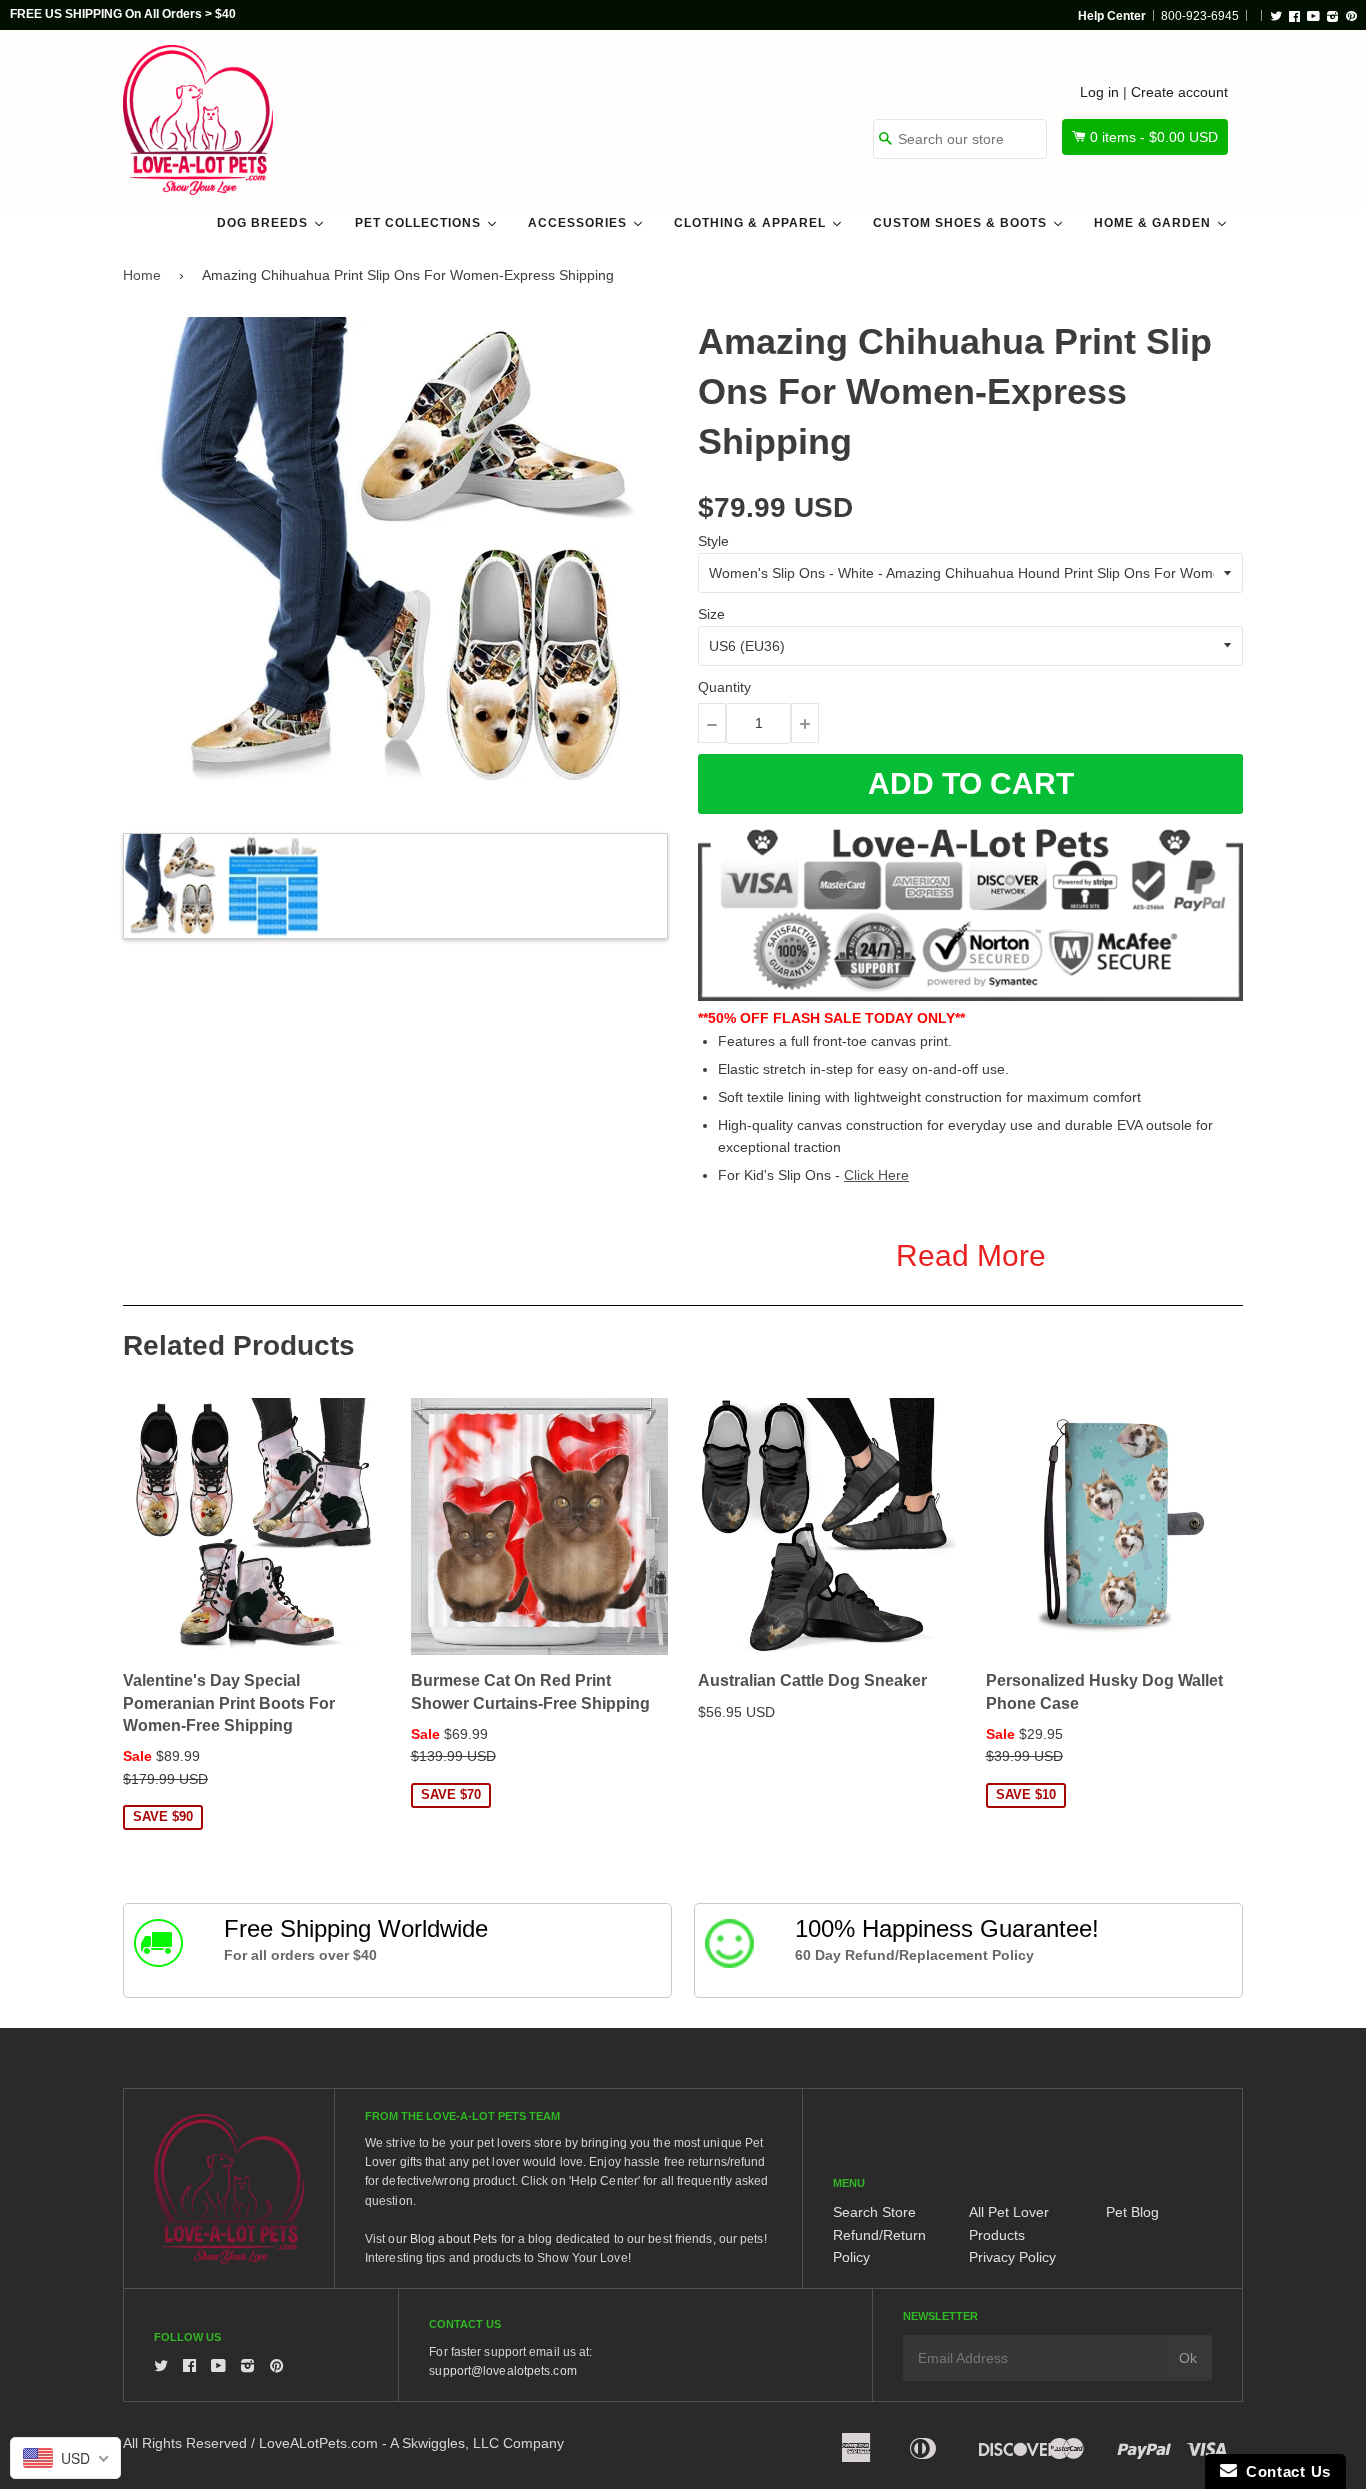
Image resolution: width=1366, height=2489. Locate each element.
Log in (1099, 92)
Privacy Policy (1012, 2257)
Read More (971, 1255)
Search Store (874, 2212)
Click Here (876, 1175)
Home (142, 275)
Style (713, 541)
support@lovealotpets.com (502, 2371)
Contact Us (1284, 2471)
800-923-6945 (1200, 16)
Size (711, 614)
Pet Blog (1132, 2212)
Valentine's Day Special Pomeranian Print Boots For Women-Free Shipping (229, 1703)
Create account (1179, 92)
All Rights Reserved (185, 2443)
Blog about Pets (454, 2239)
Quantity (724, 687)
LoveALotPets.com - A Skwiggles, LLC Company (411, 2443)
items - (1154, 137)
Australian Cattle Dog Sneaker (812, 1680)
